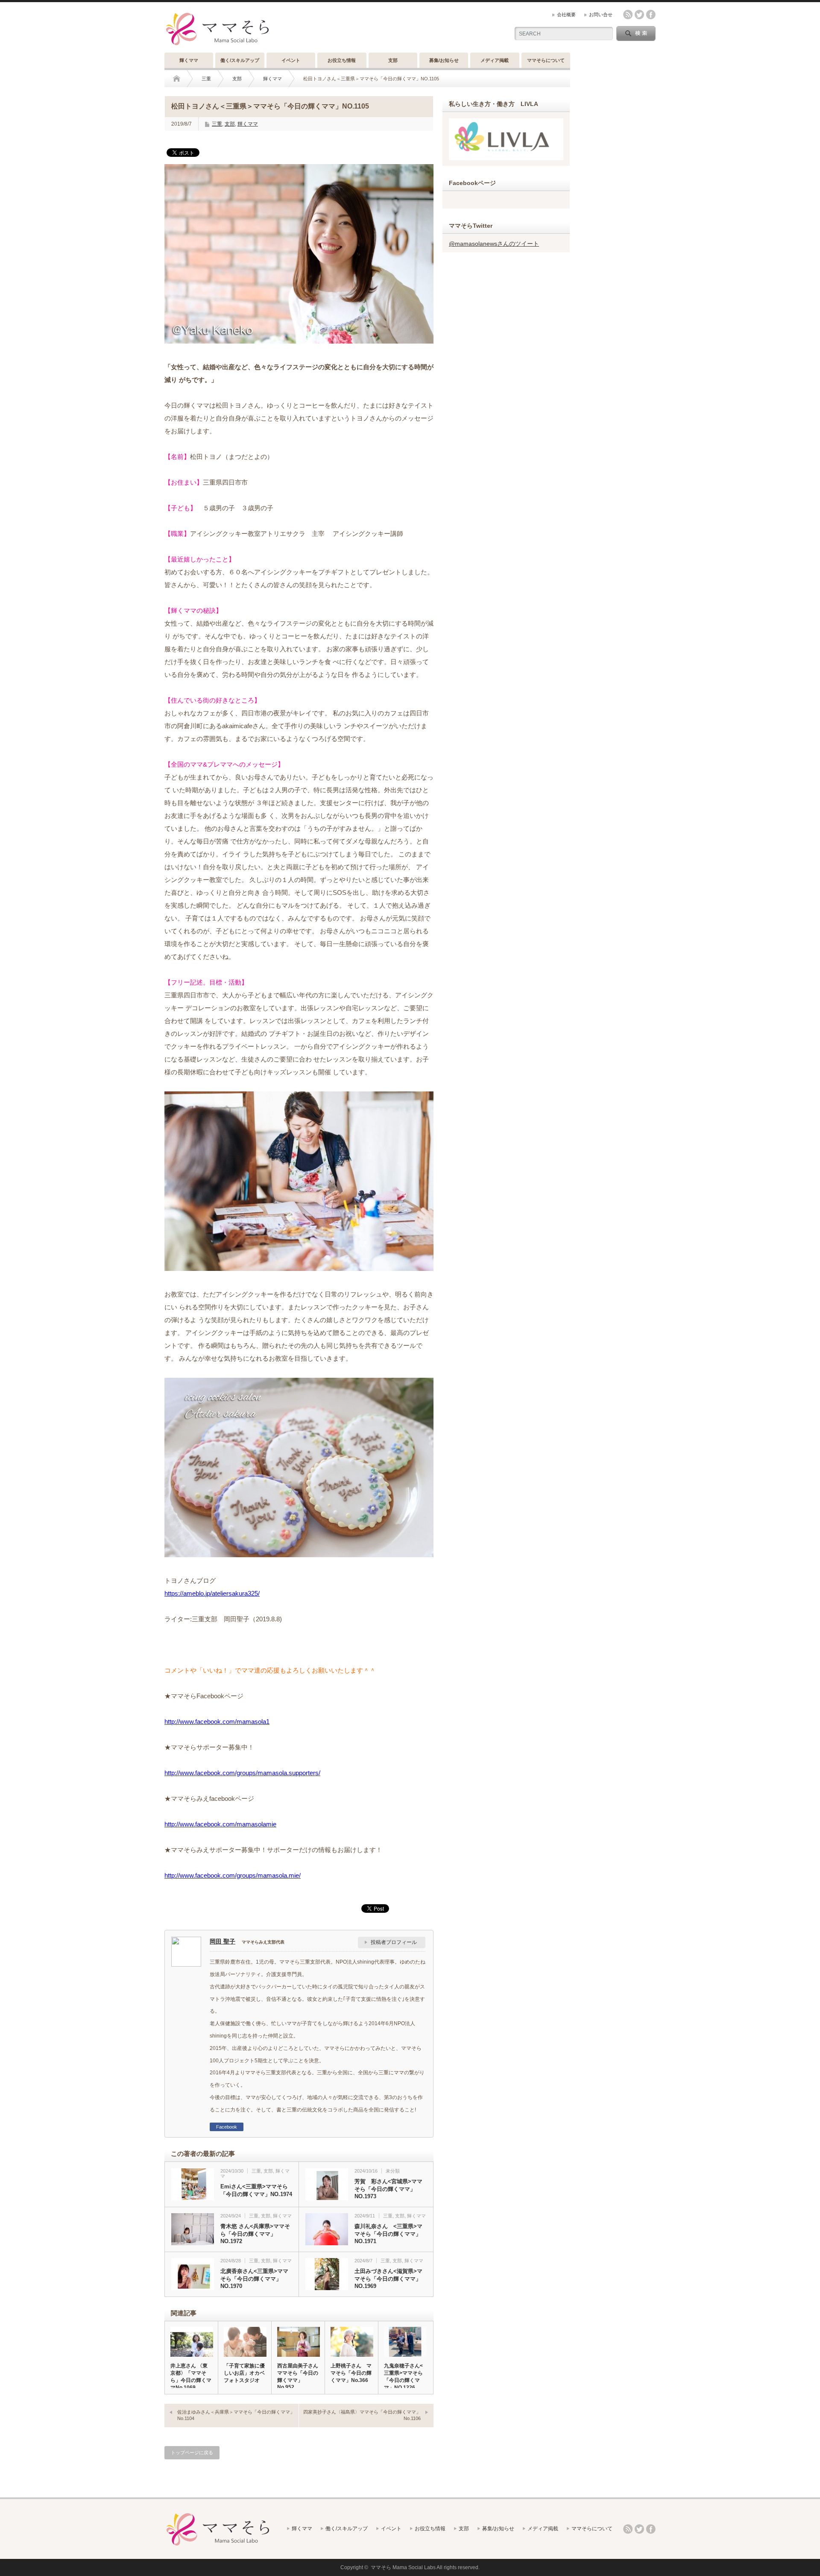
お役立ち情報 (342, 60)
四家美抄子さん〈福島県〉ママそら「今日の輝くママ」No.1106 (362, 2415)
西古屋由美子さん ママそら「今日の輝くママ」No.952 (298, 2376)
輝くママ (189, 60)
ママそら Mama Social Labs (403, 2567)
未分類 (393, 2171)
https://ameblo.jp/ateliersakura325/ (212, 1593)
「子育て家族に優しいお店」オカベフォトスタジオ (244, 2373)
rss (628, 15)
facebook (651, 15)
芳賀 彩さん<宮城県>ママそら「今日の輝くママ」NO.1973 (388, 2189)
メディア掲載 (495, 60)
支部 (393, 60)
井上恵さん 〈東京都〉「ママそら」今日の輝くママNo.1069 (191, 2377)
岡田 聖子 (223, 1941)
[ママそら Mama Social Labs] (218, 46)
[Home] (183, 79)
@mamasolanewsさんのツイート (494, 244)
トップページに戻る (192, 2452)
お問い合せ (601, 15)
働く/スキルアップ (240, 60)
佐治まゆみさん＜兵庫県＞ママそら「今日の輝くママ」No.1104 (236, 2415)
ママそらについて (546, 60)
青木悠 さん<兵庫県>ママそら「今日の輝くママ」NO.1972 (255, 2234)
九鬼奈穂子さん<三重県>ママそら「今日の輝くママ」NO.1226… (403, 2377)
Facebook (227, 2127)
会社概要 (566, 15)
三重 (206, 79)
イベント (291, 60)
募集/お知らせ (444, 60)
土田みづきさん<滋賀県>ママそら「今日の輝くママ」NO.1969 (388, 2279)
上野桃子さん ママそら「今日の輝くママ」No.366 (351, 2373)
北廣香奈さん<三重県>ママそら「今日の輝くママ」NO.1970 (254, 2279)
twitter (639, 15)
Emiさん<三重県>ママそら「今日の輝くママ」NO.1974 (256, 2190)
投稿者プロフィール (394, 1942)
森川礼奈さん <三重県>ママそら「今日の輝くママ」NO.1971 (388, 2234)
